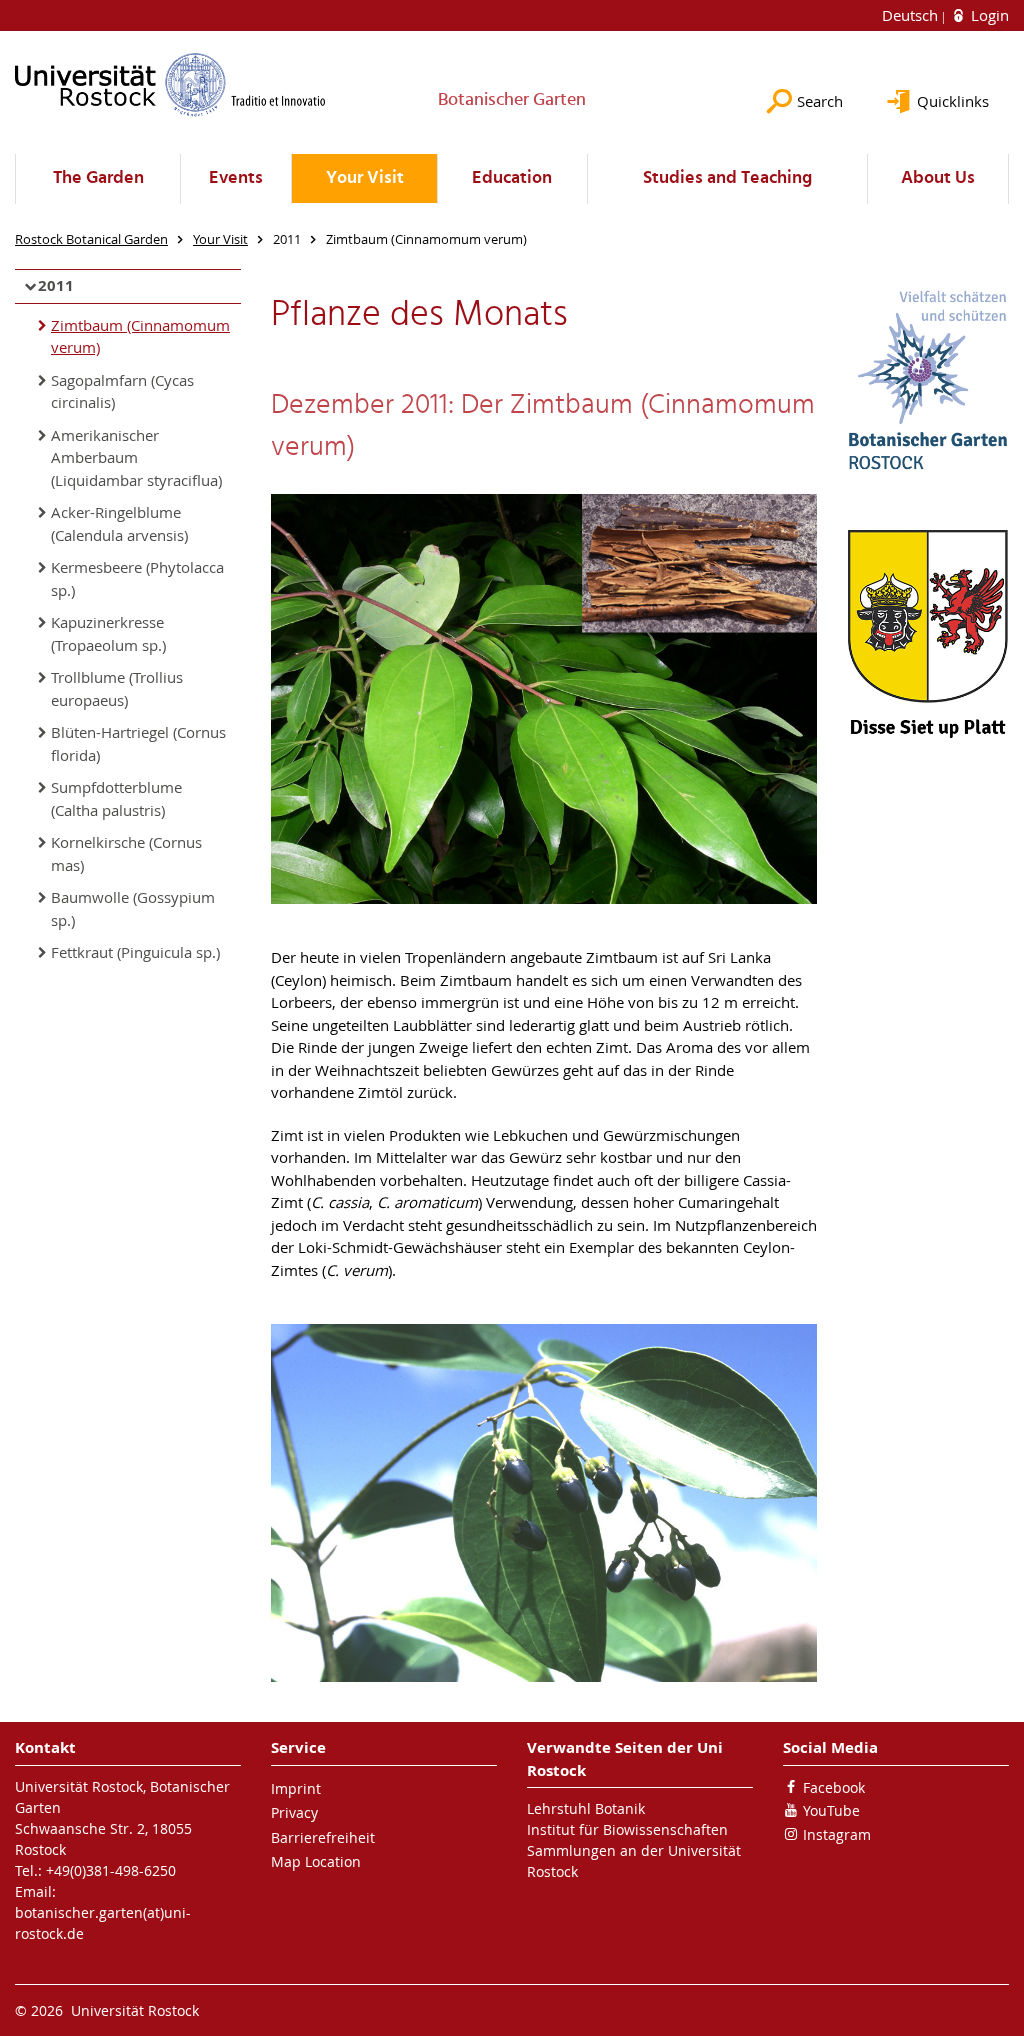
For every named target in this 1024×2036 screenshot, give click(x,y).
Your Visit (365, 178)
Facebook (834, 1787)
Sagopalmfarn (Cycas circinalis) (122, 391)
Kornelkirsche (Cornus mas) (126, 853)
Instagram (837, 1834)
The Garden (98, 178)
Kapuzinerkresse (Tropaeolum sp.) (108, 633)
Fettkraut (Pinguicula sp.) (135, 952)
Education (512, 178)
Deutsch (912, 15)
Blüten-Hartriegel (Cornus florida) (138, 743)
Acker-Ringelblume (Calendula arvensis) (119, 523)
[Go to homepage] (170, 84)
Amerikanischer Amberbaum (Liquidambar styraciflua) (136, 457)
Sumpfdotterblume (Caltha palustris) (116, 798)
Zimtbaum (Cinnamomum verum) (140, 336)
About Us (938, 178)
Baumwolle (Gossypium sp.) (133, 908)
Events (236, 178)
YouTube (831, 1810)
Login (988, 15)
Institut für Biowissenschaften (627, 1829)
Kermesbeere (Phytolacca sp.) (137, 578)
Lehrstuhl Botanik (586, 1808)
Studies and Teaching (727, 178)
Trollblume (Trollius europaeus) (117, 688)
